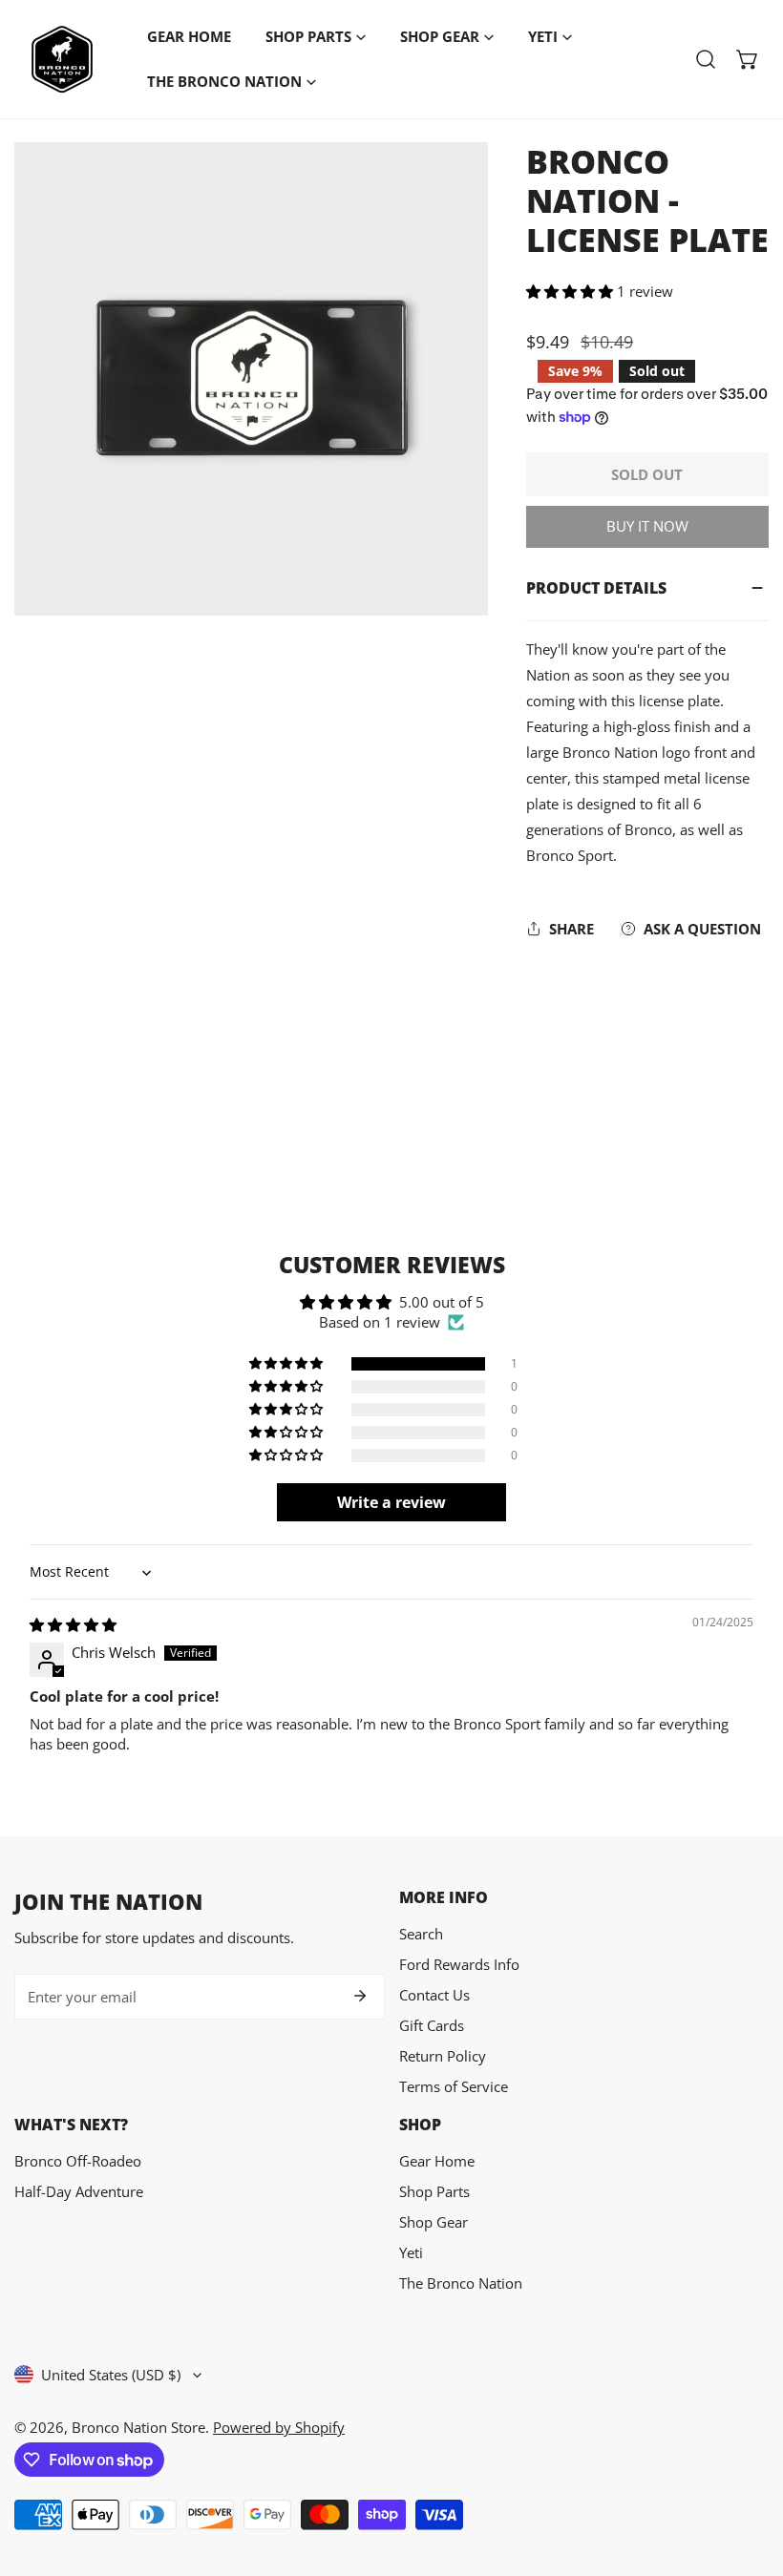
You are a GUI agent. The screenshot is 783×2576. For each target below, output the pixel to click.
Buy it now (647, 526)
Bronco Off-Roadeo (78, 2161)
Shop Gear (434, 2222)
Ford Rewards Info (459, 1964)
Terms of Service (454, 2086)
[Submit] (360, 1996)
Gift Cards (432, 2025)
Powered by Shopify (279, 2427)
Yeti (411, 2252)
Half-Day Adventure (79, 2191)
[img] (73, 1624)
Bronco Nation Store (138, 2427)
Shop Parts (434, 2191)
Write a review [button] (391, 1502)
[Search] (706, 59)
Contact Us (434, 1995)
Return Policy (443, 2056)
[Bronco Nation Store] (62, 59)
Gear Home (437, 2161)
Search (421, 1934)
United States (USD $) (111, 2375)
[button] (748, 59)
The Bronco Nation (461, 2283)
